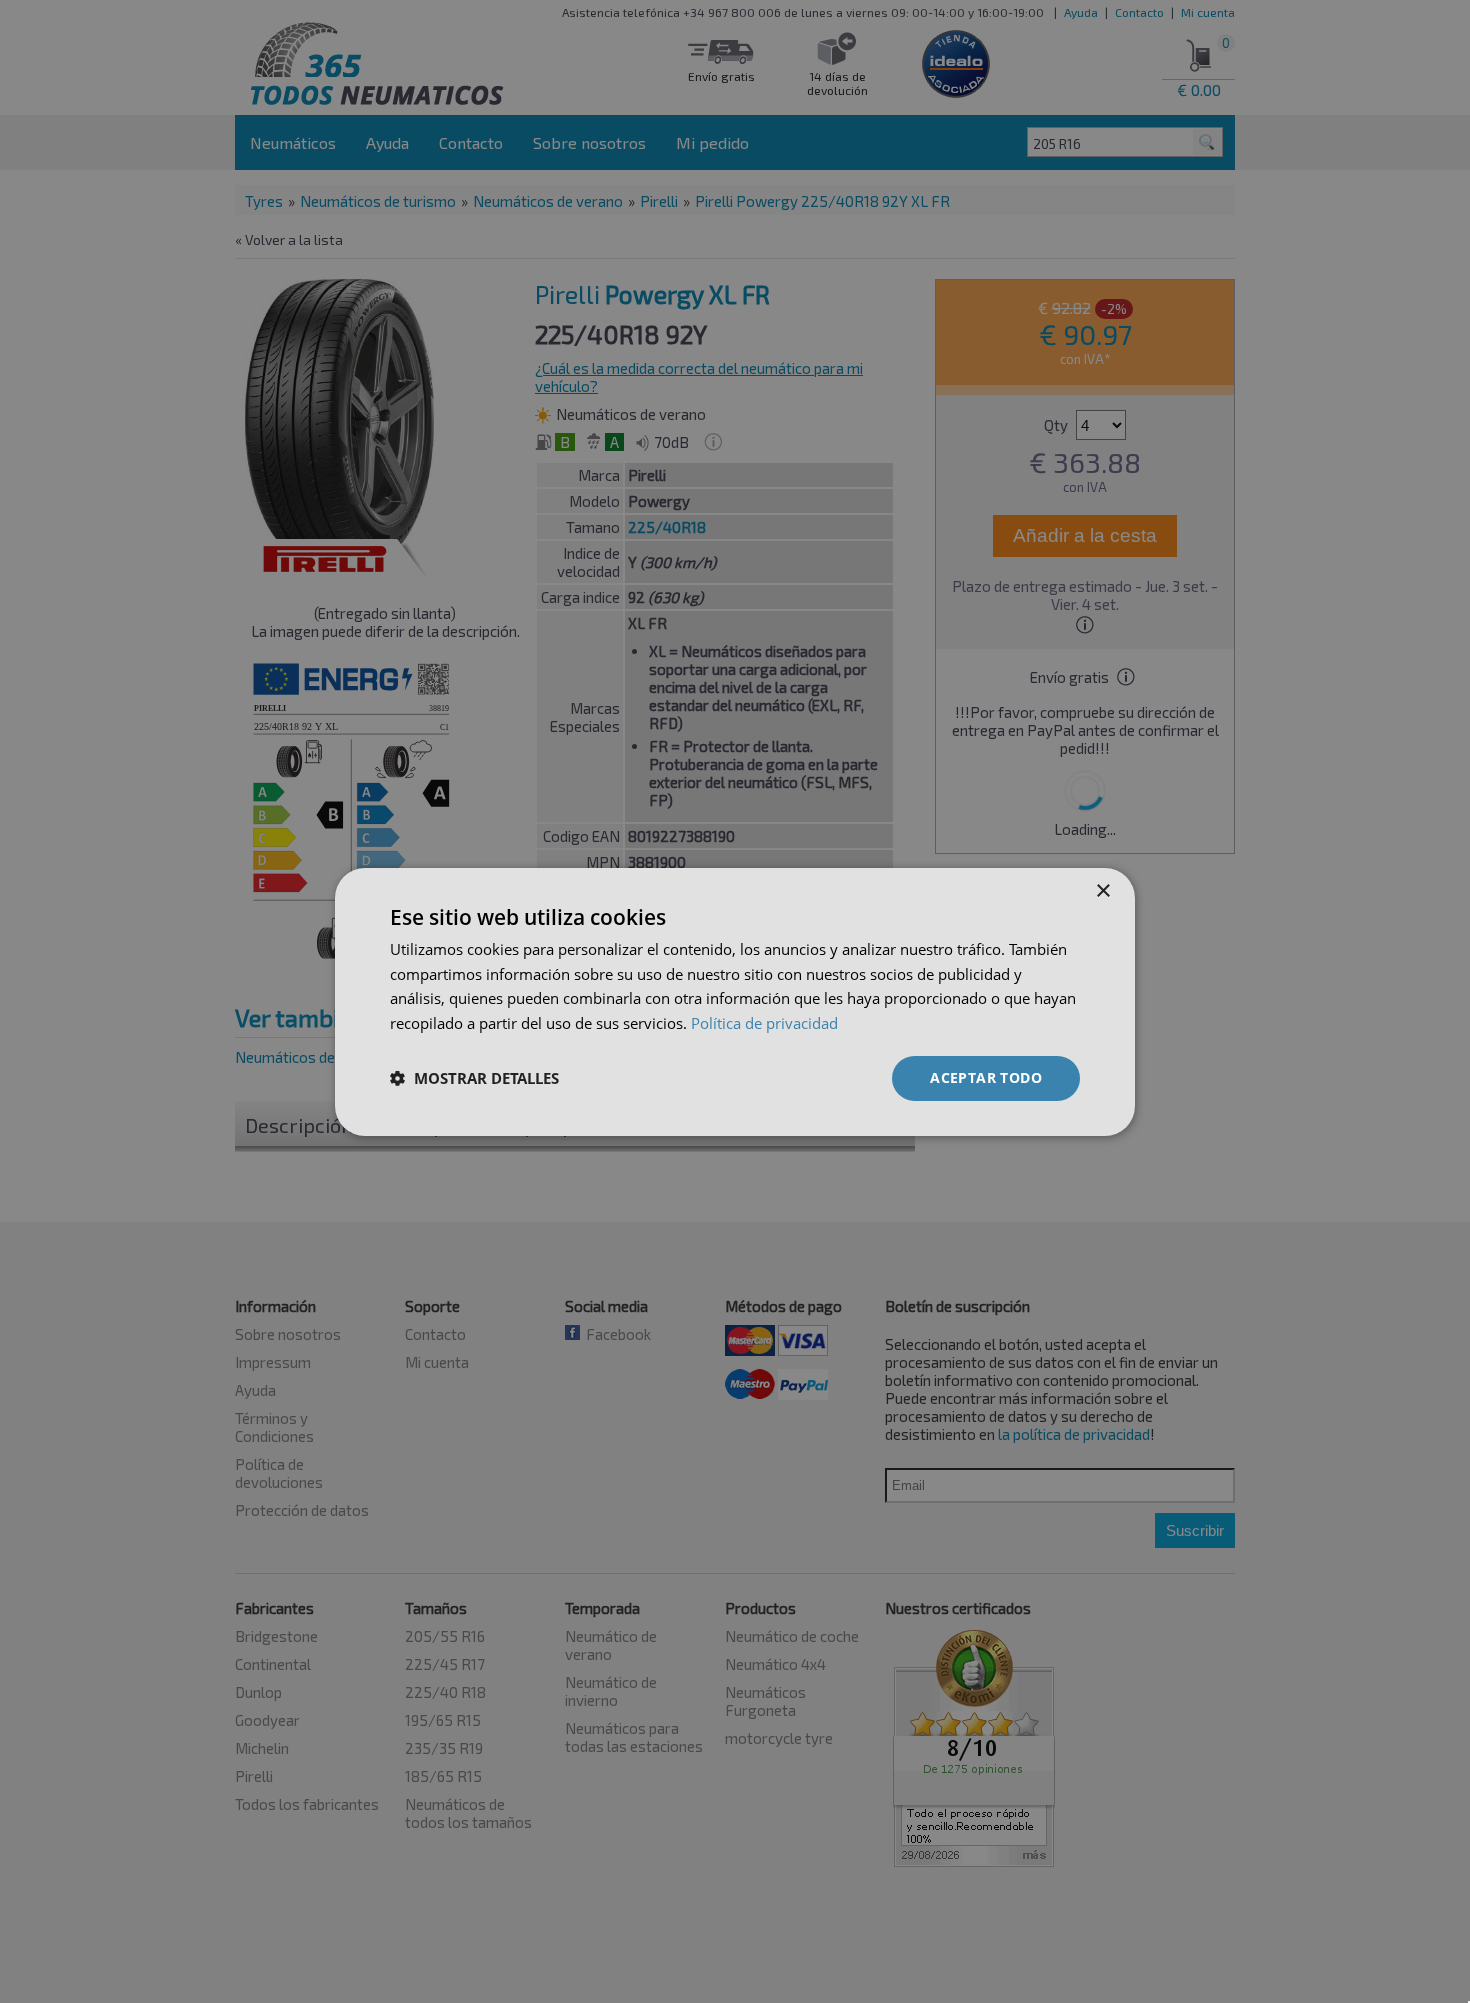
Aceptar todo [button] (986, 1077)
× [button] (1102, 890)
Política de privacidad (764, 1023)
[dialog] (735, 1001)
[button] (474, 1078)
